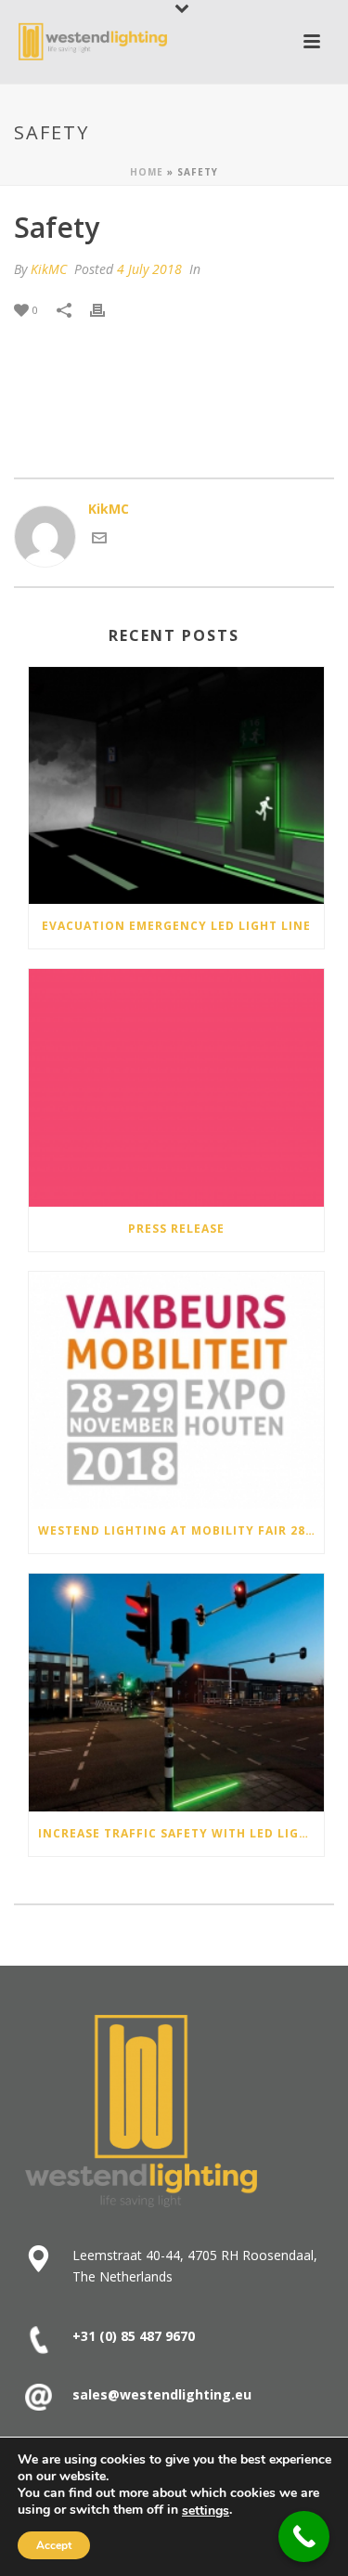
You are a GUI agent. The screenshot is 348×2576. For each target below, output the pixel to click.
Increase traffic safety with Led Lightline (181, 1833)
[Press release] (176, 1088)
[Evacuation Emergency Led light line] (176, 786)
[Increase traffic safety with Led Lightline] (176, 1693)
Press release (176, 1229)
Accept (54, 2545)
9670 (178, 2336)
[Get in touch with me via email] (99, 540)
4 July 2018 (149, 269)
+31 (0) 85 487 (117, 2336)
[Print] (107, 309)
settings (206, 2511)
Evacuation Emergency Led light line (176, 926)
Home (147, 172)
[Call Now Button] (304, 2537)
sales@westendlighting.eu (162, 2394)
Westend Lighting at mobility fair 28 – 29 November (181, 1530)
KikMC (49, 269)
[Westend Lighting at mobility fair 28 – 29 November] (176, 1391)
